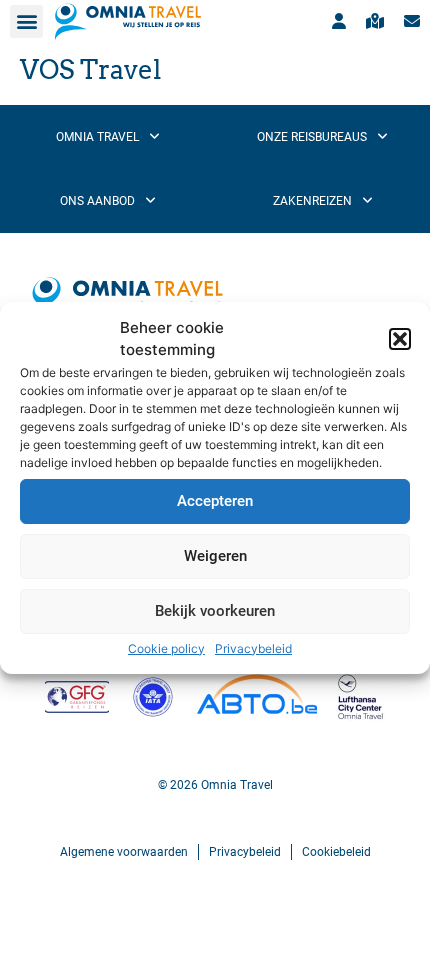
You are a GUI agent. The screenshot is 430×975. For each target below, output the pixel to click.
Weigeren (215, 556)
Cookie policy (166, 648)
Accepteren (215, 501)
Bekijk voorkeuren (215, 611)
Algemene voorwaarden (124, 852)
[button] (400, 339)
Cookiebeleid (336, 852)
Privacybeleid (253, 648)
